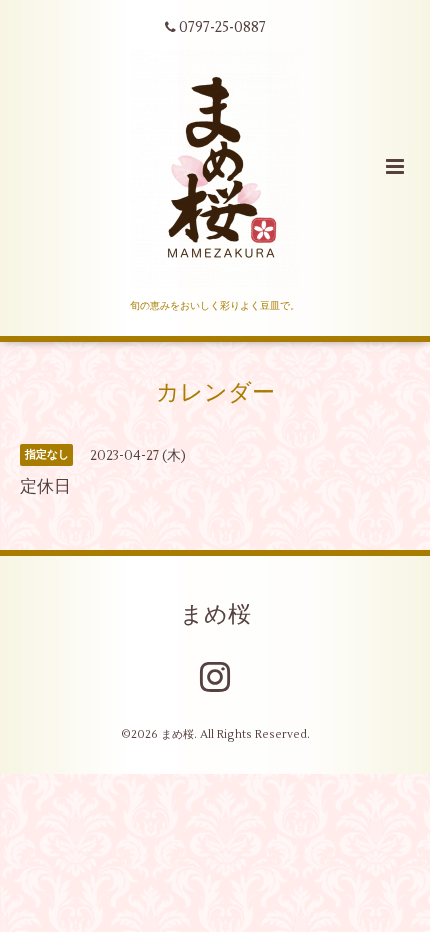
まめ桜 (215, 614)
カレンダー (215, 393)
